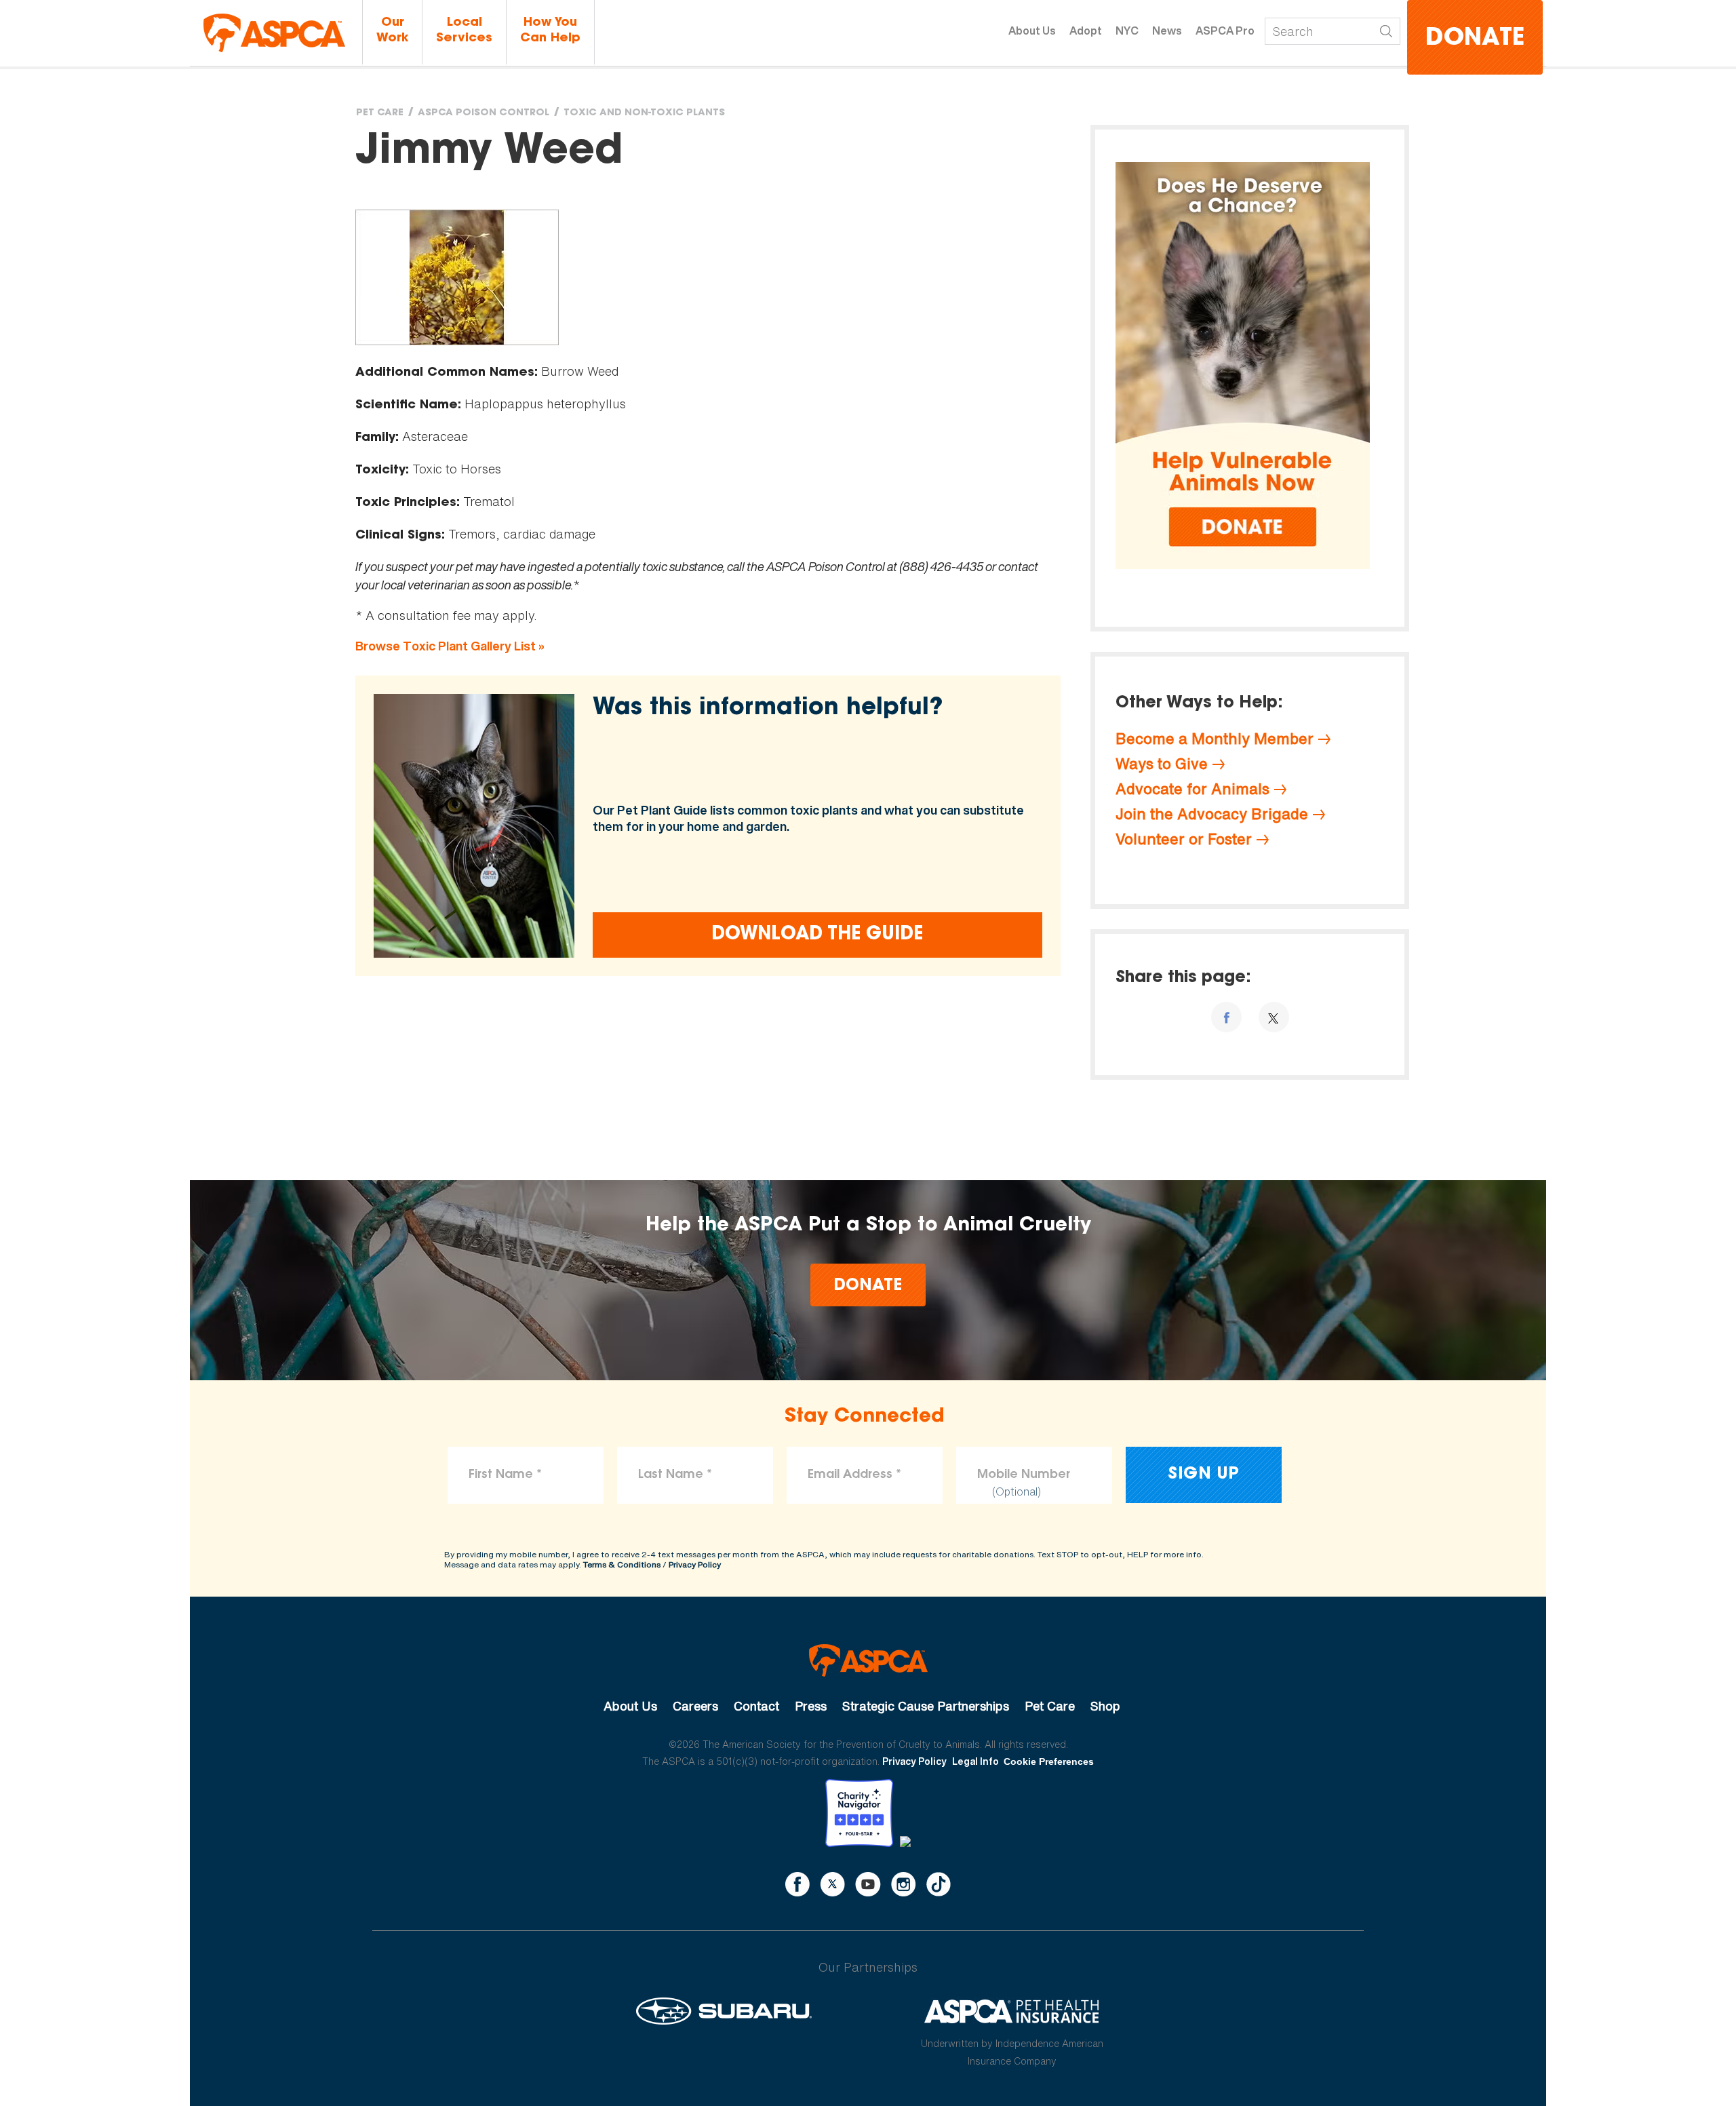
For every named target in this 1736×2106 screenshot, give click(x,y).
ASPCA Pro (1225, 31)
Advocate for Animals (1192, 789)
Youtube (868, 1884)
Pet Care (380, 113)
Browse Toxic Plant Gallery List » (450, 646)
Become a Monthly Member (1215, 739)
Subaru (724, 2011)
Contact (756, 1706)
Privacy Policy (695, 1564)
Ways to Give (1162, 764)
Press (811, 1706)
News (1167, 31)
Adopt (1086, 31)
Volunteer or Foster (1184, 839)
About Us (1032, 31)
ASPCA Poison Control (484, 113)
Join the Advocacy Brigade (1212, 814)
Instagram (904, 1884)
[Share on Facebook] (1226, 1017)
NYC (1127, 31)
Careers (695, 1706)
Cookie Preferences (1049, 1761)
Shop (1105, 1706)
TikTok (939, 1884)
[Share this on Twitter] (1274, 1017)
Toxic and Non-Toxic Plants (644, 113)
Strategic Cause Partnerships (926, 1706)
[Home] (274, 33)
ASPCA (868, 1660)
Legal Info (975, 1761)
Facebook (797, 1884)
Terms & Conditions (622, 1564)
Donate (1475, 39)
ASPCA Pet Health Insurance (1012, 2011)
